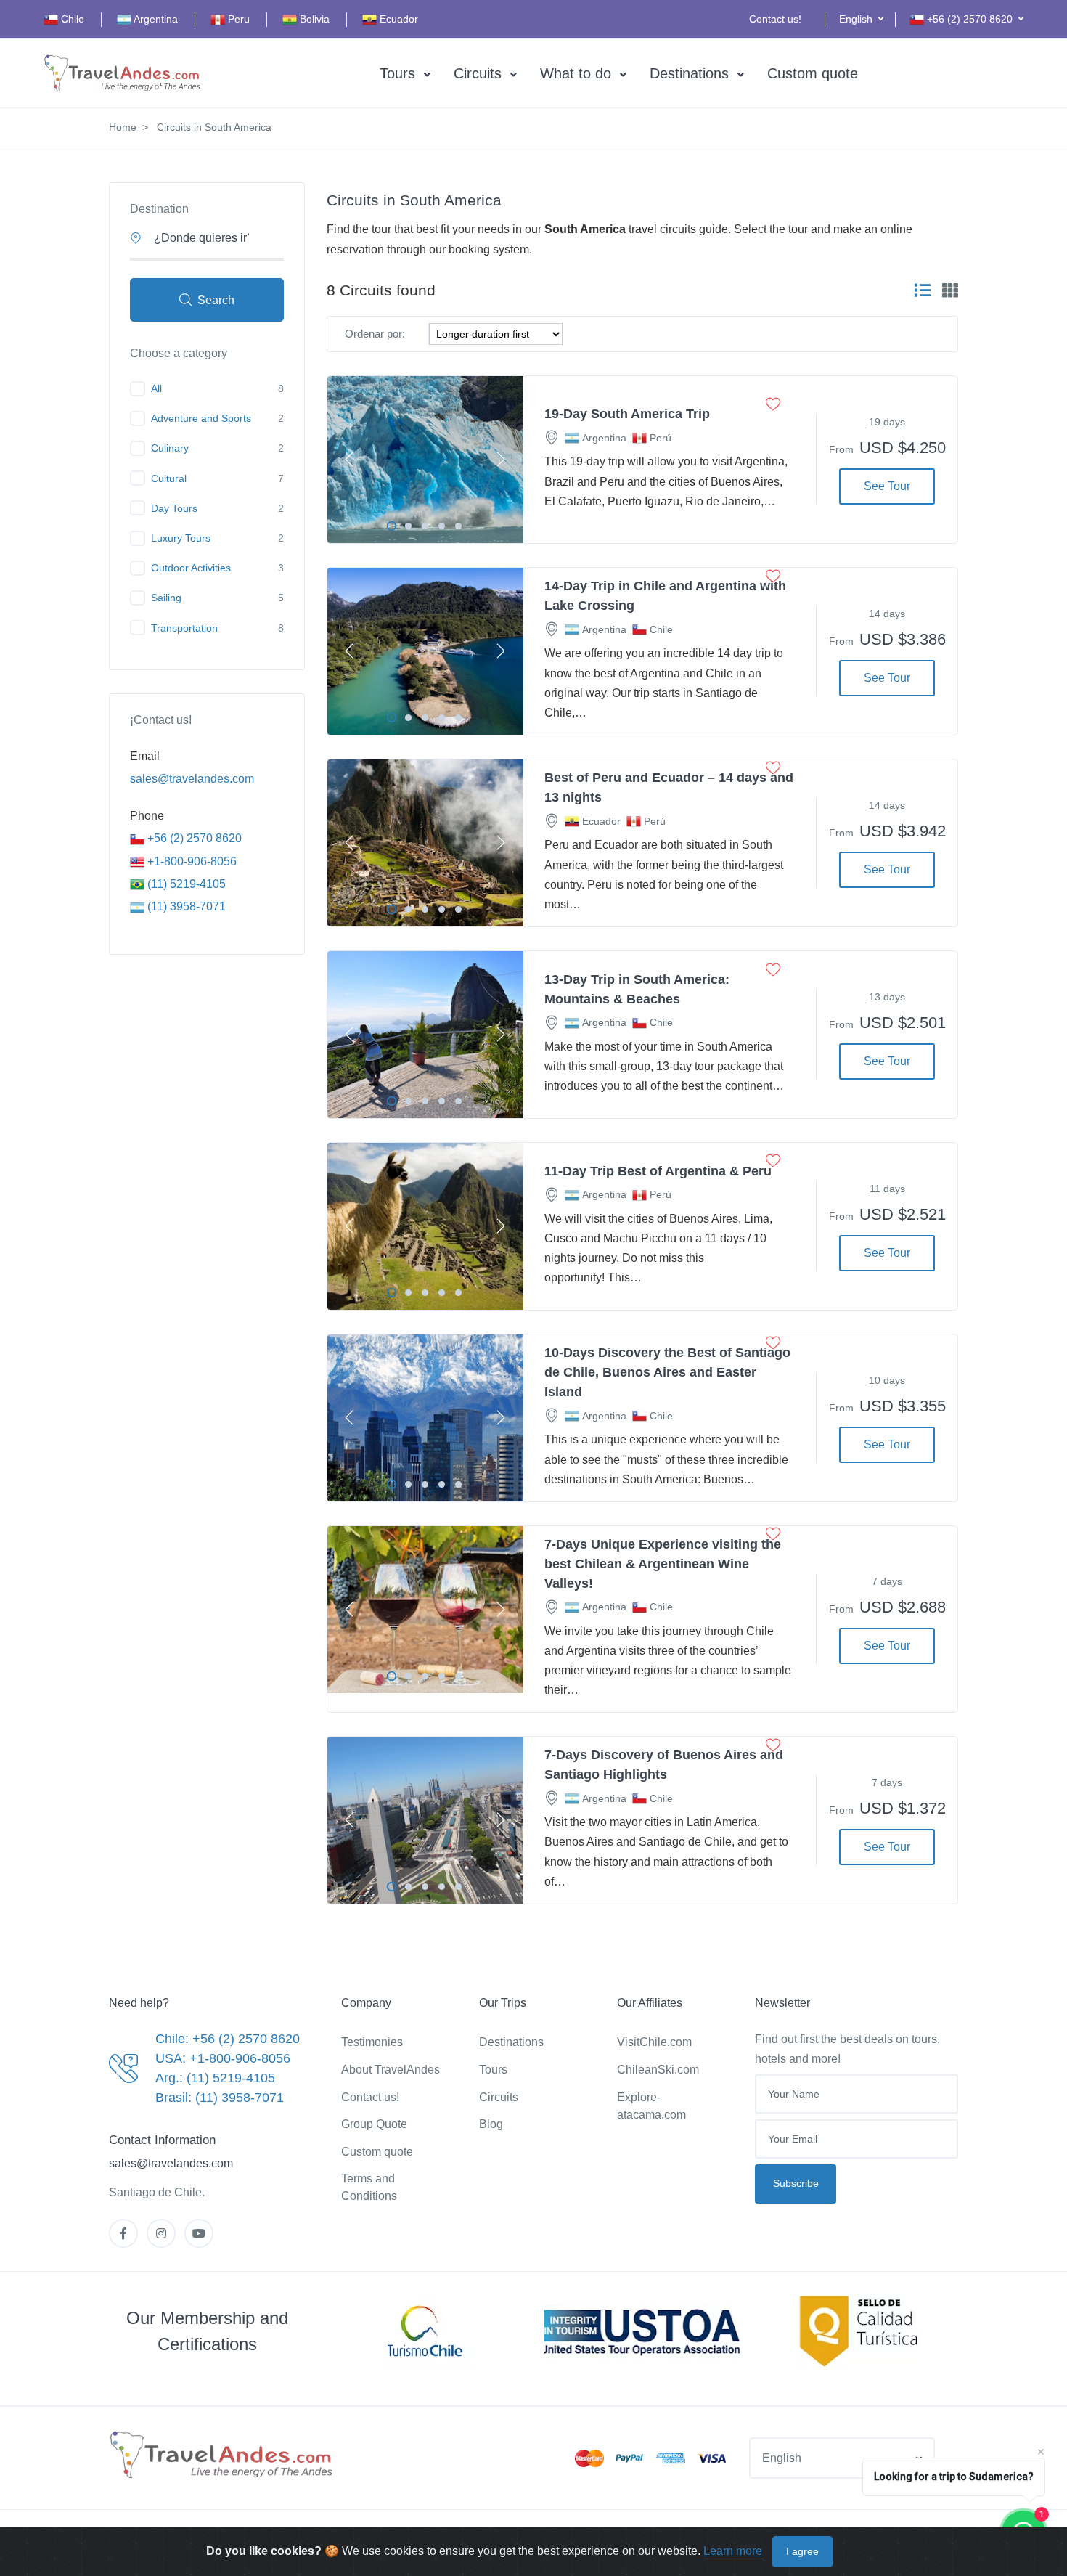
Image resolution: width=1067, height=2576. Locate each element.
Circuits (478, 73)
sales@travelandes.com (192, 779)
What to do (576, 73)
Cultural (169, 478)
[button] (861, 19)
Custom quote (813, 73)
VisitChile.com (654, 2042)
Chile (71, 19)
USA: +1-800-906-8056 (223, 2058)
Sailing (166, 598)
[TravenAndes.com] (223, 2455)
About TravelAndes (391, 2070)
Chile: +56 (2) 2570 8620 (228, 2039)
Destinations (689, 73)
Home (123, 127)
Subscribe (796, 2183)
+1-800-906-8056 (191, 861)
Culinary (170, 448)
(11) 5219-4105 (185, 884)
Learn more (733, 2551)
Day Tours (174, 508)
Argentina (155, 19)
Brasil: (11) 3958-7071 (220, 2098)
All (156, 388)
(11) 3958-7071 (185, 906)
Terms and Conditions (369, 2187)
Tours (397, 73)
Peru (237, 19)
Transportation (184, 628)
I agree (802, 2551)
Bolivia (313, 19)
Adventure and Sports (201, 418)
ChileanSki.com (658, 2070)
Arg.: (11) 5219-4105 (215, 2078)
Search (216, 300)
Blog (491, 2124)
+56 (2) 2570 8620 (193, 838)
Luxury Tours (181, 538)
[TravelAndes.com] (123, 74)
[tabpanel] (425, 460)
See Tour (887, 486)
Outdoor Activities (191, 568)
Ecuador (397, 19)
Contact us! (775, 19)
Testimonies (372, 2042)
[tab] (923, 290)
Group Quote (374, 2124)
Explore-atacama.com (651, 2106)
